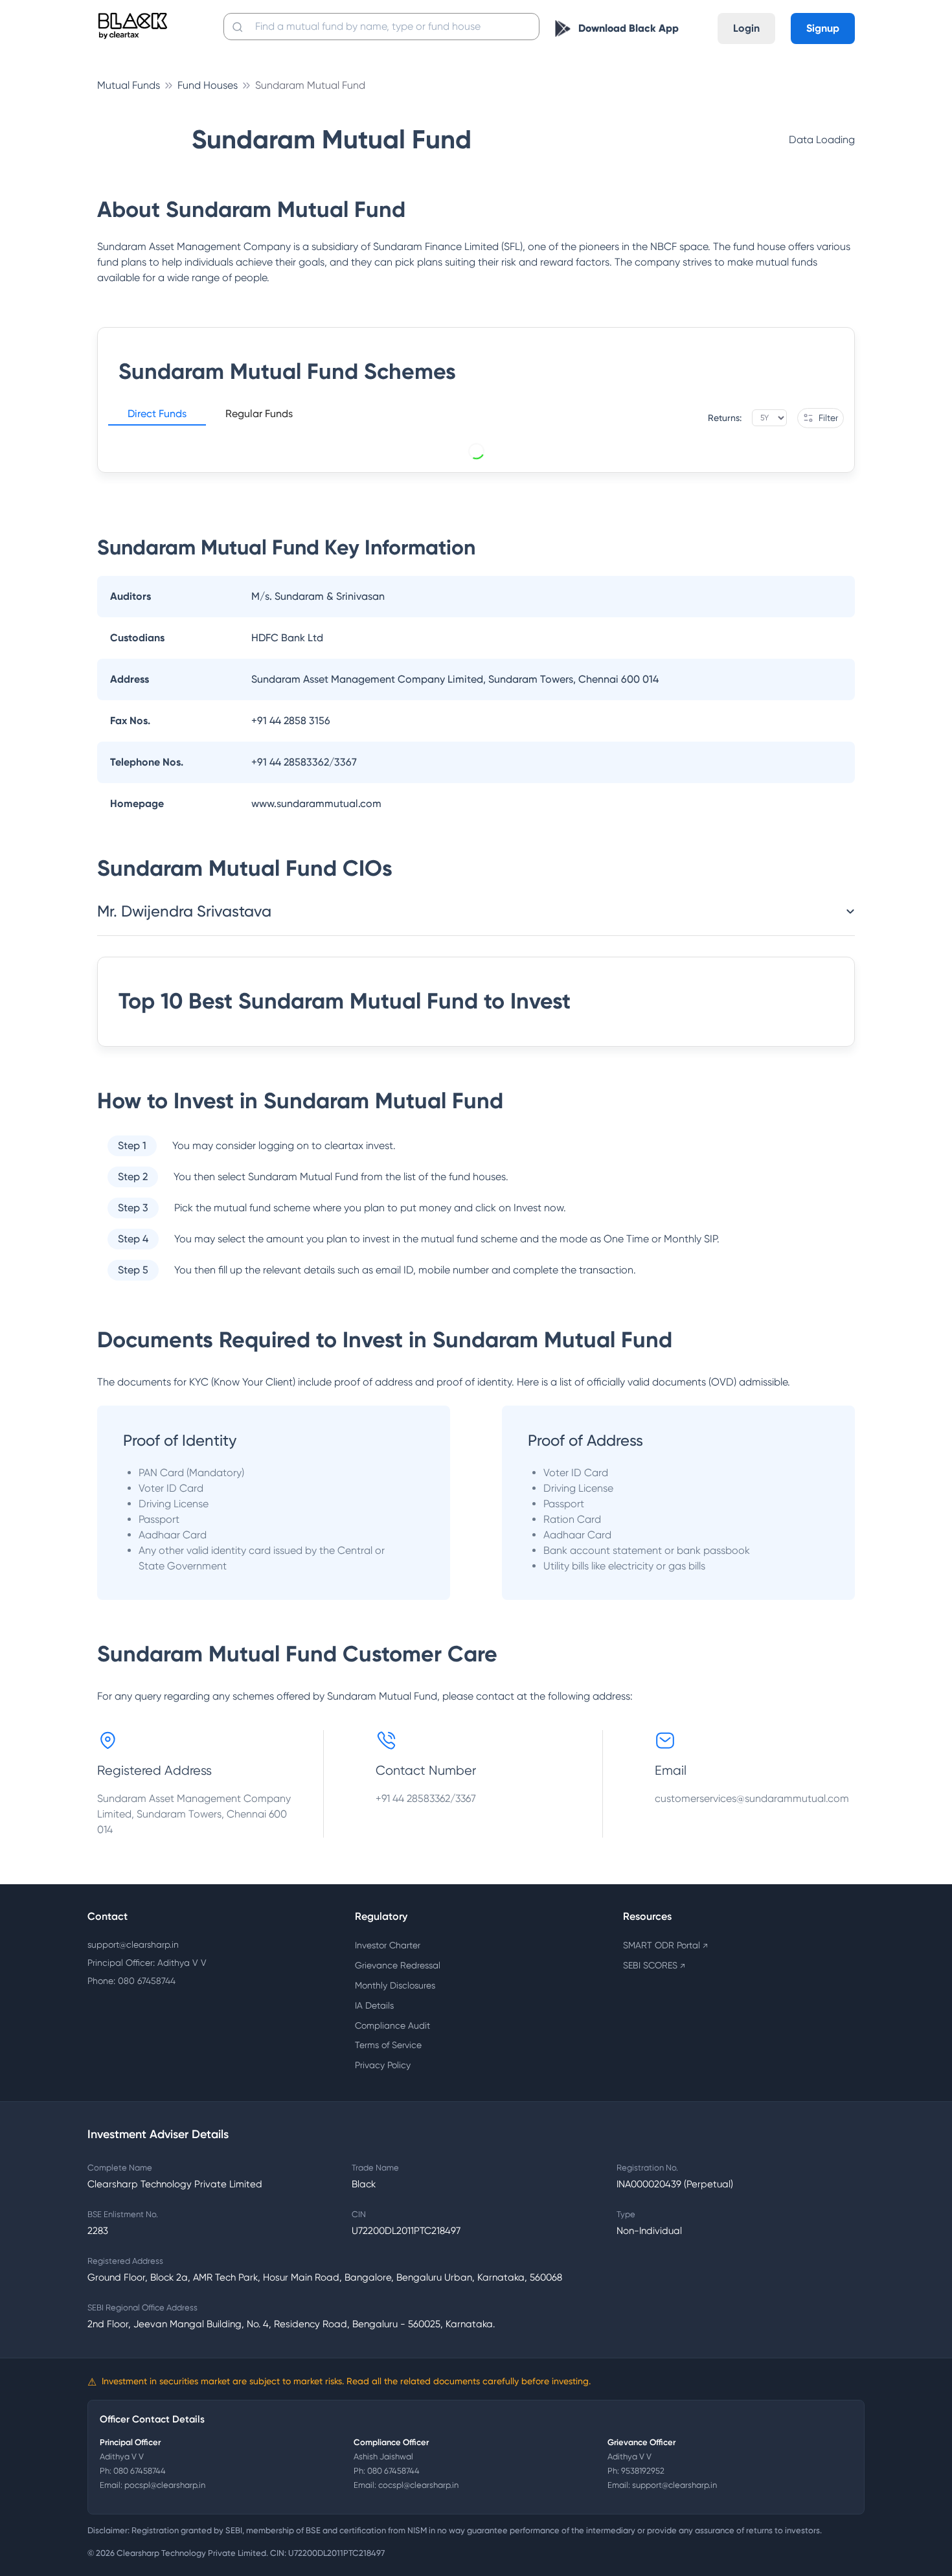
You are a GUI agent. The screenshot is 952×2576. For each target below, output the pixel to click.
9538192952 (643, 2471)
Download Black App (629, 28)
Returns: (725, 418)
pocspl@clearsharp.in (165, 2485)
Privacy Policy (383, 2065)
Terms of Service (388, 2045)
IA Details (374, 2005)
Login (746, 28)
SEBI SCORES (654, 1965)
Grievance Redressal (398, 1965)
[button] (157, 416)
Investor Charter (388, 1945)
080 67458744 (140, 2471)
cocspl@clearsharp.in (418, 2485)
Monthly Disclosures (395, 1985)
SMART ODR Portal (665, 1945)
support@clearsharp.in (133, 1944)
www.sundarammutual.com (316, 804)
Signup (823, 28)
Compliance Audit (392, 2025)
